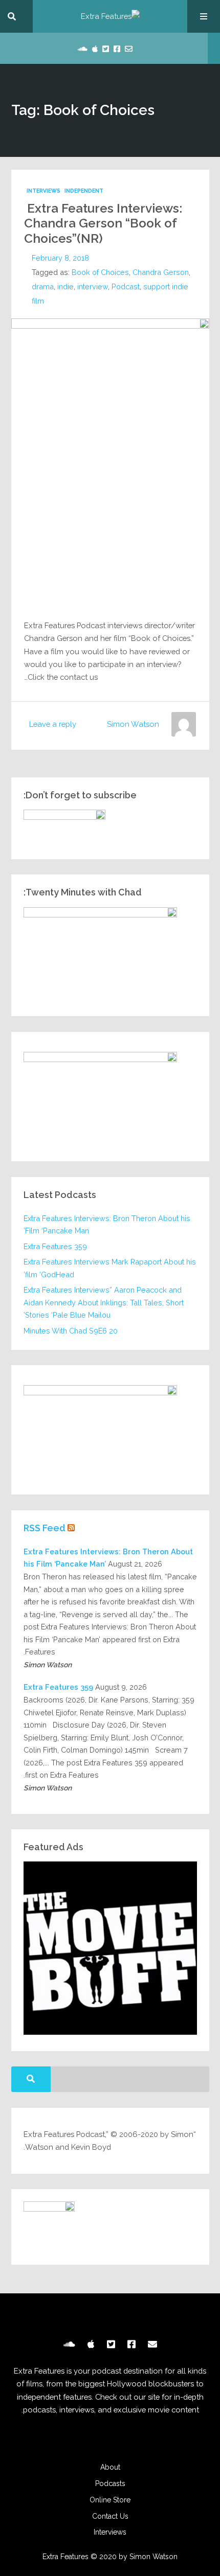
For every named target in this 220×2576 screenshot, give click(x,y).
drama (43, 286)
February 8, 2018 (60, 258)
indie (65, 286)
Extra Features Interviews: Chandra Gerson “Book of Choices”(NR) (103, 223)
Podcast (126, 286)
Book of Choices (100, 272)
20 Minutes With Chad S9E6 (71, 1331)
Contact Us (110, 2516)
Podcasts (110, 2483)
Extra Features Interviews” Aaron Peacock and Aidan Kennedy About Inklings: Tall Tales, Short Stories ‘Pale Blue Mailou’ (104, 1302)
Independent (84, 191)
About (110, 2467)
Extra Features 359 (55, 1246)
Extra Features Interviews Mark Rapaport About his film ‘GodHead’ (110, 1268)
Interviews (43, 191)
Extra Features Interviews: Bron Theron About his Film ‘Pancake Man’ (107, 1225)
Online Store (110, 2500)
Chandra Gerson (161, 272)
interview (93, 286)
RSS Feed (45, 1528)
